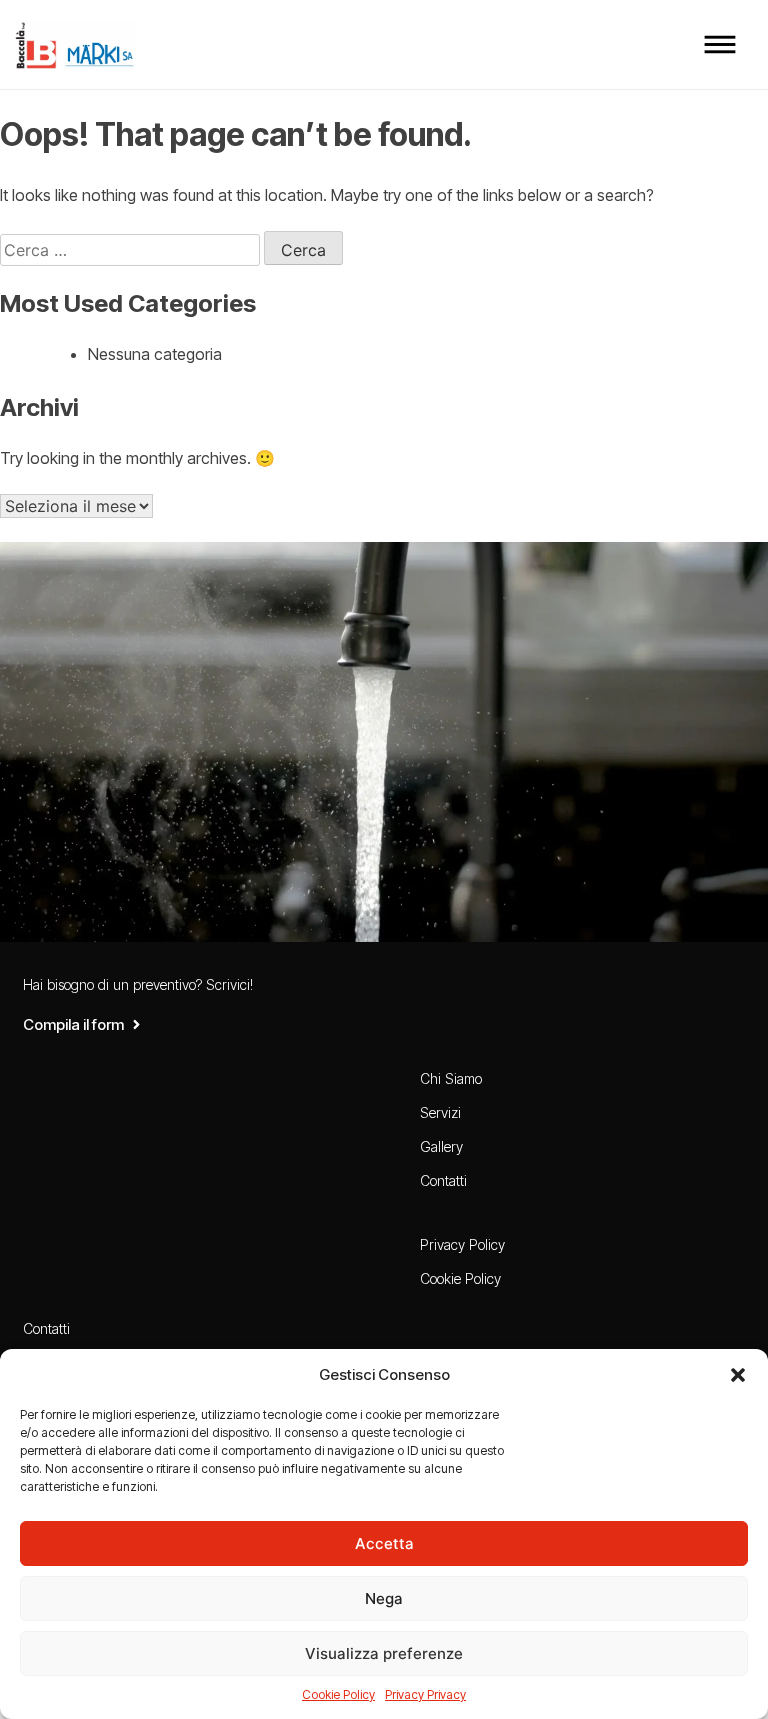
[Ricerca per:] (132, 250)
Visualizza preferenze (384, 1653)
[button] (738, 1375)
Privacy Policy (462, 1244)
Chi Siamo (451, 1078)
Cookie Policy (338, 1694)
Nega (384, 1598)
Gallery (441, 1146)
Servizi (440, 1112)
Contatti (443, 1180)
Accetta (384, 1543)
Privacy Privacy (425, 1694)
